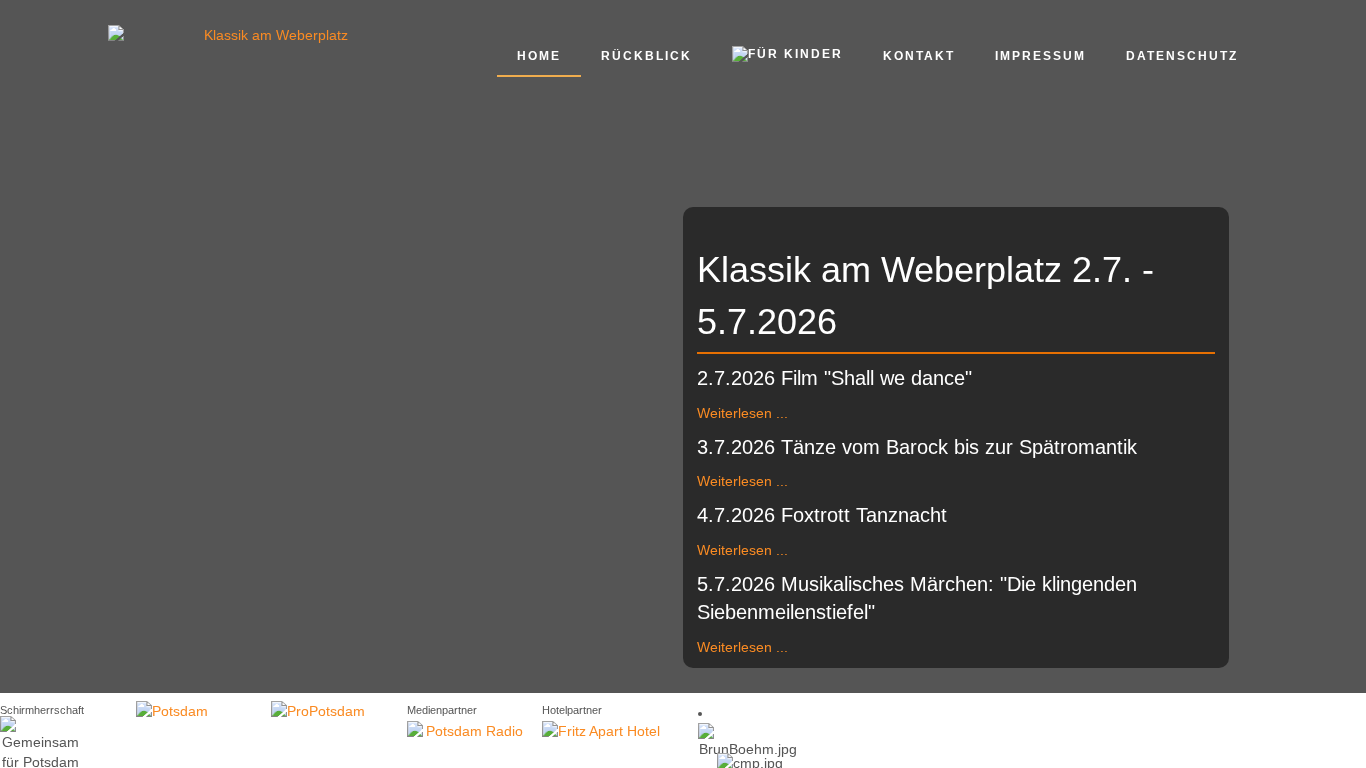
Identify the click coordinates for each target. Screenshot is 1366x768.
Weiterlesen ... (742, 413)
